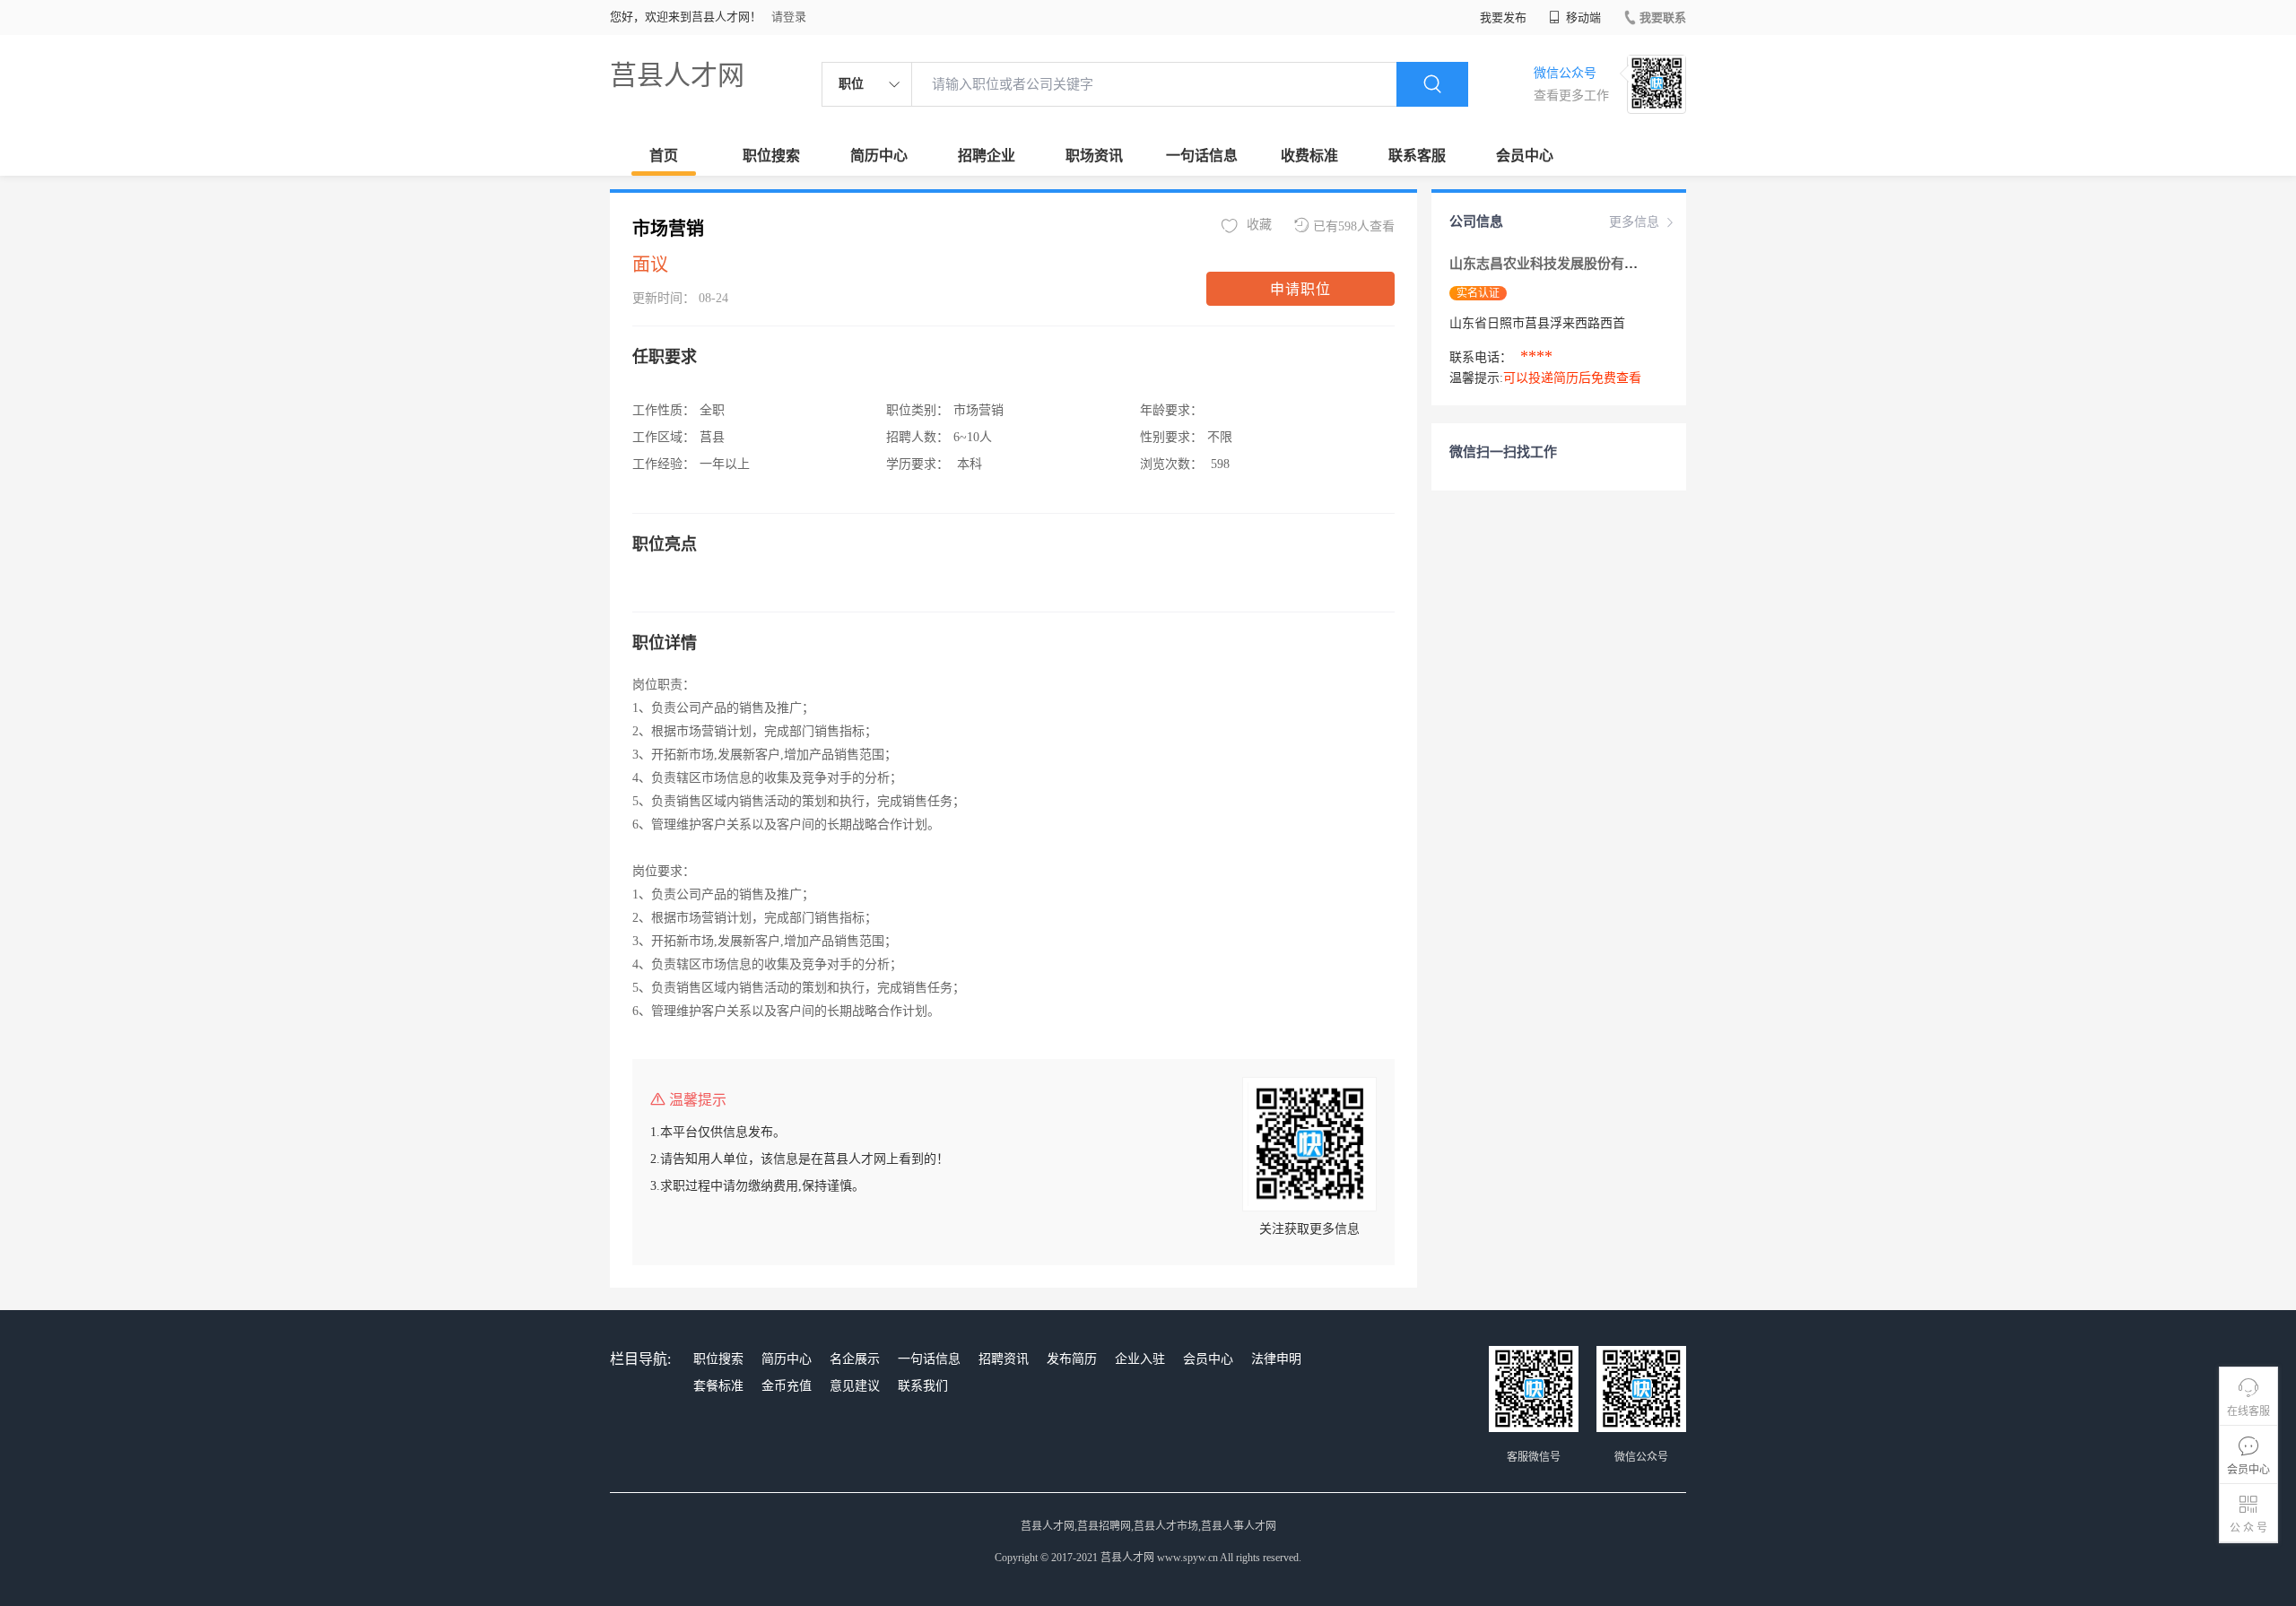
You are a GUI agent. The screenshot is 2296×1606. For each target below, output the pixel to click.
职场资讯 (1094, 156)
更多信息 (1634, 222)
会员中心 (1525, 156)
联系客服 (1417, 156)
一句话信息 (1202, 156)
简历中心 (879, 156)
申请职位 (1300, 289)
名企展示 (855, 1359)
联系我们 (923, 1386)
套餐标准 (718, 1386)
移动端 (1582, 17)
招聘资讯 (1004, 1359)
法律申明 (1276, 1359)
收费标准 (1309, 156)
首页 (664, 156)
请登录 (789, 17)
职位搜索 (771, 156)
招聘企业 (987, 156)
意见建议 (855, 1386)
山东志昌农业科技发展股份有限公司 (1557, 264)
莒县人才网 (677, 75)
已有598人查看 (1354, 226)
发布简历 (1072, 1359)
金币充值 (787, 1386)
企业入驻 (1140, 1359)
